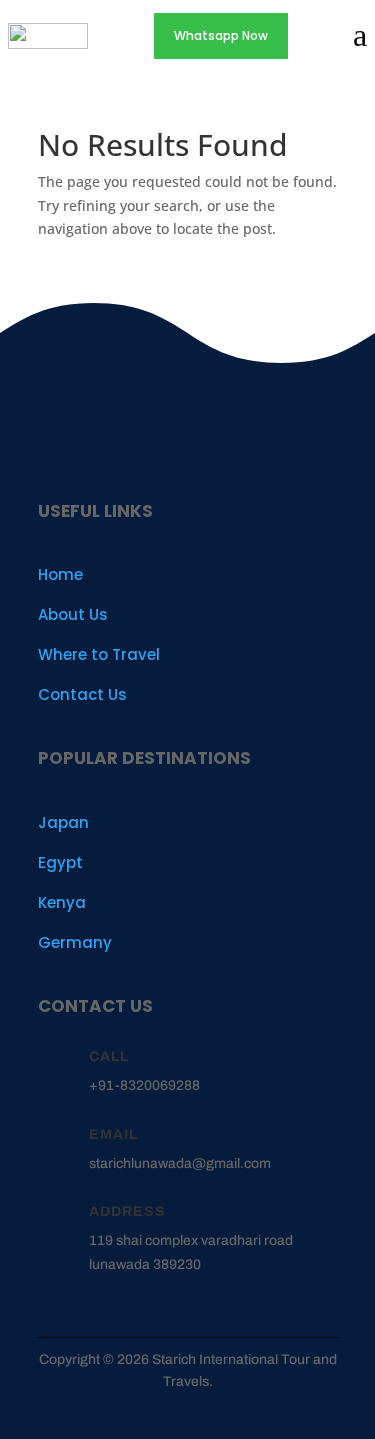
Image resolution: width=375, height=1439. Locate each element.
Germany (75, 942)
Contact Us (82, 694)
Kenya (62, 902)
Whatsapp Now (221, 35)
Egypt (60, 862)
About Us (73, 614)
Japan (63, 822)
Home (60, 574)
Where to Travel (99, 654)
